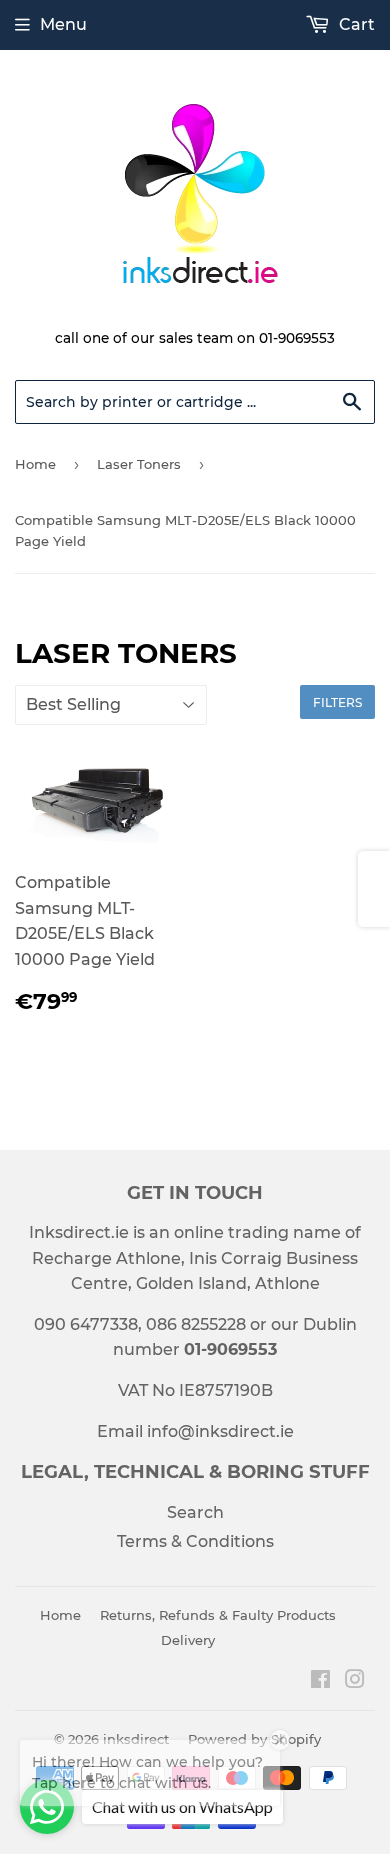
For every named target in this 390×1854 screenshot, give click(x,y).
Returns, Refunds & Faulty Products (218, 1615)
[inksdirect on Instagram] (355, 1681)
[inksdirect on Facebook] (320, 1681)
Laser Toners (139, 464)
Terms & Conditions (195, 1541)
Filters (337, 702)
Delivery (188, 1640)
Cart (355, 24)
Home (35, 464)
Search (195, 1512)
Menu (63, 24)
